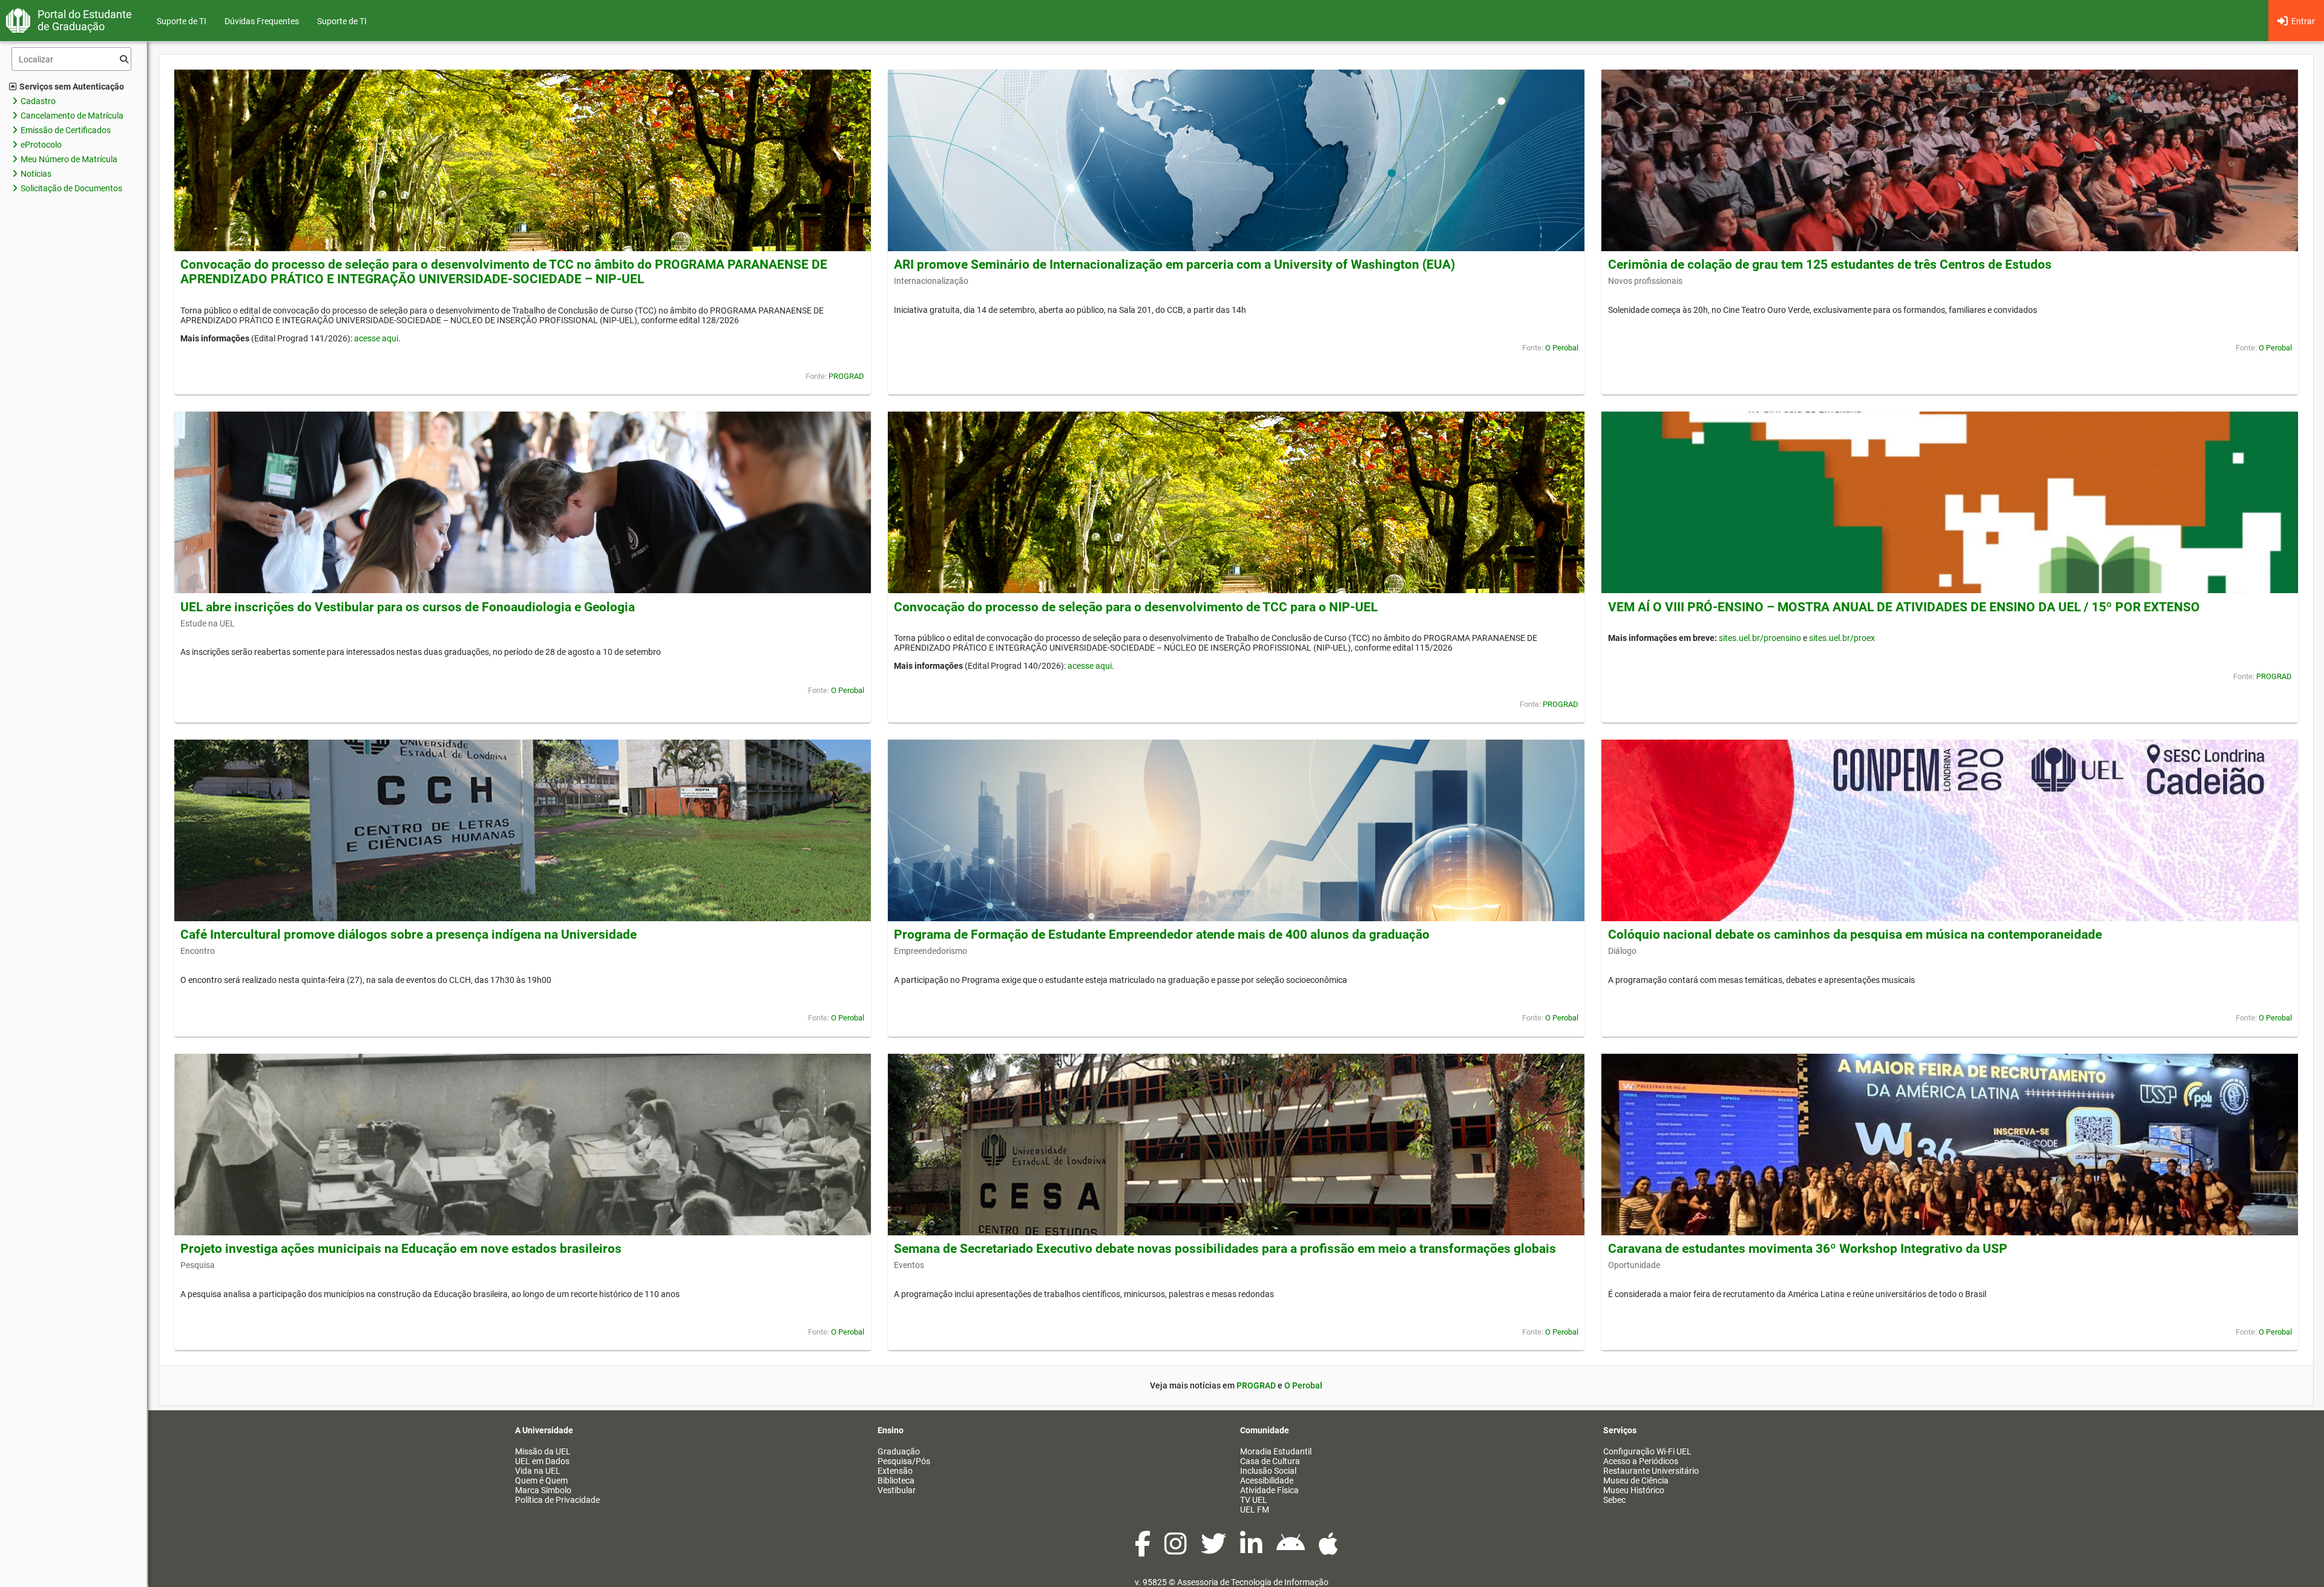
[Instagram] (1177, 1550)
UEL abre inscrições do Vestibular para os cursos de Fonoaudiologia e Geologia (408, 607)
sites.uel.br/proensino (1760, 638)
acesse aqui (376, 338)
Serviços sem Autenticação (72, 87)
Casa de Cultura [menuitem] (1270, 1461)
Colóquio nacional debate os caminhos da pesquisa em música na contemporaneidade (1855, 935)
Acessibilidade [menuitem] (1267, 1480)
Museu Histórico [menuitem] (1634, 1490)
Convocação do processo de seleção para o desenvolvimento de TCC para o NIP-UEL (1136, 607)
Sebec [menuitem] (1614, 1500)
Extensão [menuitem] (895, 1471)
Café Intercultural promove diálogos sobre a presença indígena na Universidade (409, 935)
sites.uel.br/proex (1842, 638)
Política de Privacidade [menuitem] (557, 1500)
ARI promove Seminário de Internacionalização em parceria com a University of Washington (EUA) (1174, 264)
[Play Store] (1292, 1550)
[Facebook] (1144, 1550)
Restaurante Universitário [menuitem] (1651, 1471)
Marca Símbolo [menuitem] (543, 1490)
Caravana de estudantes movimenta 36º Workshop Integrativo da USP (1808, 1249)
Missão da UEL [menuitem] (543, 1451)
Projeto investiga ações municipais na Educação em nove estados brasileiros (401, 1249)
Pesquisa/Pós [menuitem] (904, 1461)
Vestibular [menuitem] (897, 1490)
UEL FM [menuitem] (1255, 1510)
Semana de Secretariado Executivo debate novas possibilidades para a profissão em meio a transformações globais (1225, 1249)
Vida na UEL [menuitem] (538, 1471)
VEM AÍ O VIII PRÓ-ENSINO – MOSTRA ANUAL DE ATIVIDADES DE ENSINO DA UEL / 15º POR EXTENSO (1904, 607)
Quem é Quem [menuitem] (541, 1480)
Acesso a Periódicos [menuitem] (1641, 1461)
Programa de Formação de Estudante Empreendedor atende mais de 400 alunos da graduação (1162, 935)
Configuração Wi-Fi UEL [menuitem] (1647, 1451)
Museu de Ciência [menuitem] (1636, 1480)
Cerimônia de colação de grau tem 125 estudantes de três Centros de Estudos (1830, 264)
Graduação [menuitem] (899, 1451)
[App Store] (1328, 1550)
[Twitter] (1214, 1550)
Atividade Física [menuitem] (1269, 1490)
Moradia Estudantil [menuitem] (1276, 1451)
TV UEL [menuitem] (1254, 1500)
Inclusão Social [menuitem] (1268, 1471)
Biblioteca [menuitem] (896, 1480)
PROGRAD (846, 376)
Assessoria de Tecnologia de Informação (1253, 1582)
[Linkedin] (1252, 1550)
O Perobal (1562, 348)
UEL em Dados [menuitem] (542, 1461)
